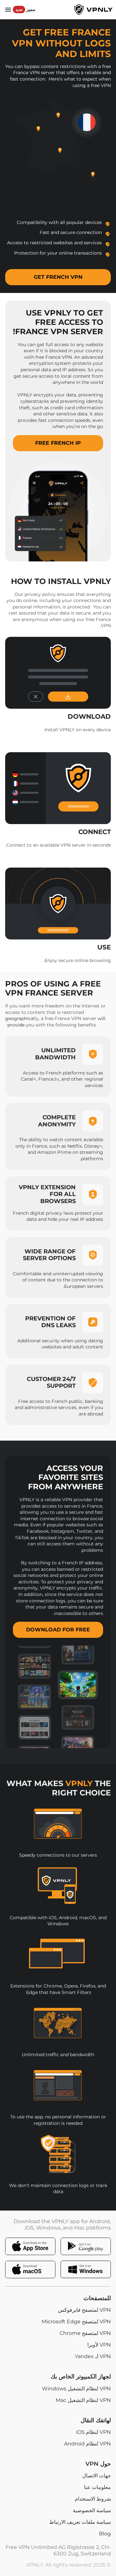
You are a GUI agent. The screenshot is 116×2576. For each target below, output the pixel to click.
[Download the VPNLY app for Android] (86, 2246)
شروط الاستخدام (93, 2499)
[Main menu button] (8, 10)
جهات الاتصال (97, 2476)
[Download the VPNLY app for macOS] (30, 2270)
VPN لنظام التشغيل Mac (83, 2400)
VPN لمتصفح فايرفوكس (84, 2310)
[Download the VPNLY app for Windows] (86, 2270)
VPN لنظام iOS (93, 2432)
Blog (105, 2534)
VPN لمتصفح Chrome (85, 2333)
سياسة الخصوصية (92, 2511)
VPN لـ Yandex (93, 2357)
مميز (25, 9)
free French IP (58, 443)
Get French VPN (58, 277)
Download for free (58, 1630)
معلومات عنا (97, 2487)
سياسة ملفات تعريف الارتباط (80, 2522)
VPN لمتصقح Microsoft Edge (76, 2322)
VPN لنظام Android (87, 2444)
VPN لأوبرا (99, 2345)
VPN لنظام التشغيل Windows (76, 2389)
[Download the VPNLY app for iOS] (30, 2246)
